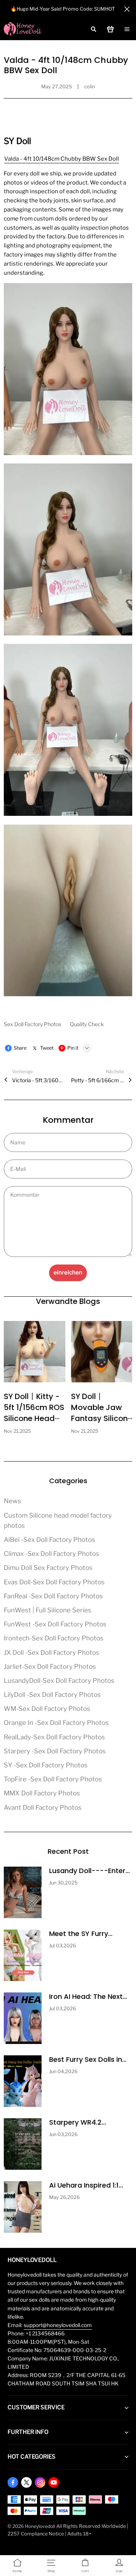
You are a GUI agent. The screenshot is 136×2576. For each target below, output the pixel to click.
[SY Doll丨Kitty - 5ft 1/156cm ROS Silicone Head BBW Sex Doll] (35, 1352)
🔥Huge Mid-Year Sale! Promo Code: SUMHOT (63, 9)
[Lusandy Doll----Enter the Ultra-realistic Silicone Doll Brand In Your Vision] (23, 1892)
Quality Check (87, 1024)
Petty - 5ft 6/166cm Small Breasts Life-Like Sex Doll (97, 1080)
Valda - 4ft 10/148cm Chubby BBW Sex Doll (62, 159)
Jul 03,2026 (63, 1946)
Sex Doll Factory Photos (33, 1024)
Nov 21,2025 (17, 1431)
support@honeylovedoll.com (58, 2325)
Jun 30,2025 (63, 1883)
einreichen (68, 1272)
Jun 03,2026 (63, 2134)
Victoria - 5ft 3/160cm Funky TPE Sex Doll (39, 1080)
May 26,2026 (64, 2197)
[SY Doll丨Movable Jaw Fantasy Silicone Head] (102, 1352)
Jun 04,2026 (63, 2071)
